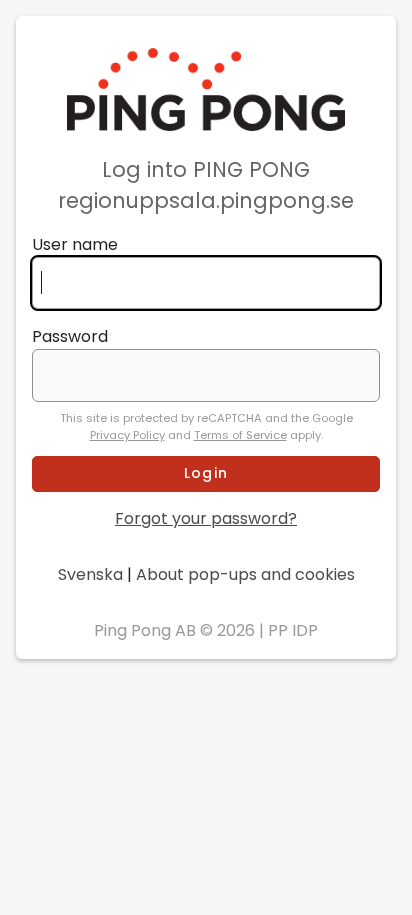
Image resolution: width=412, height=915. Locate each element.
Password (70, 336)
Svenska (90, 574)
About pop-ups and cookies (245, 574)
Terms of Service (240, 435)
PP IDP (293, 630)
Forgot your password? (206, 518)
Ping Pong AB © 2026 (174, 630)
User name (75, 244)
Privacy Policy (127, 435)
